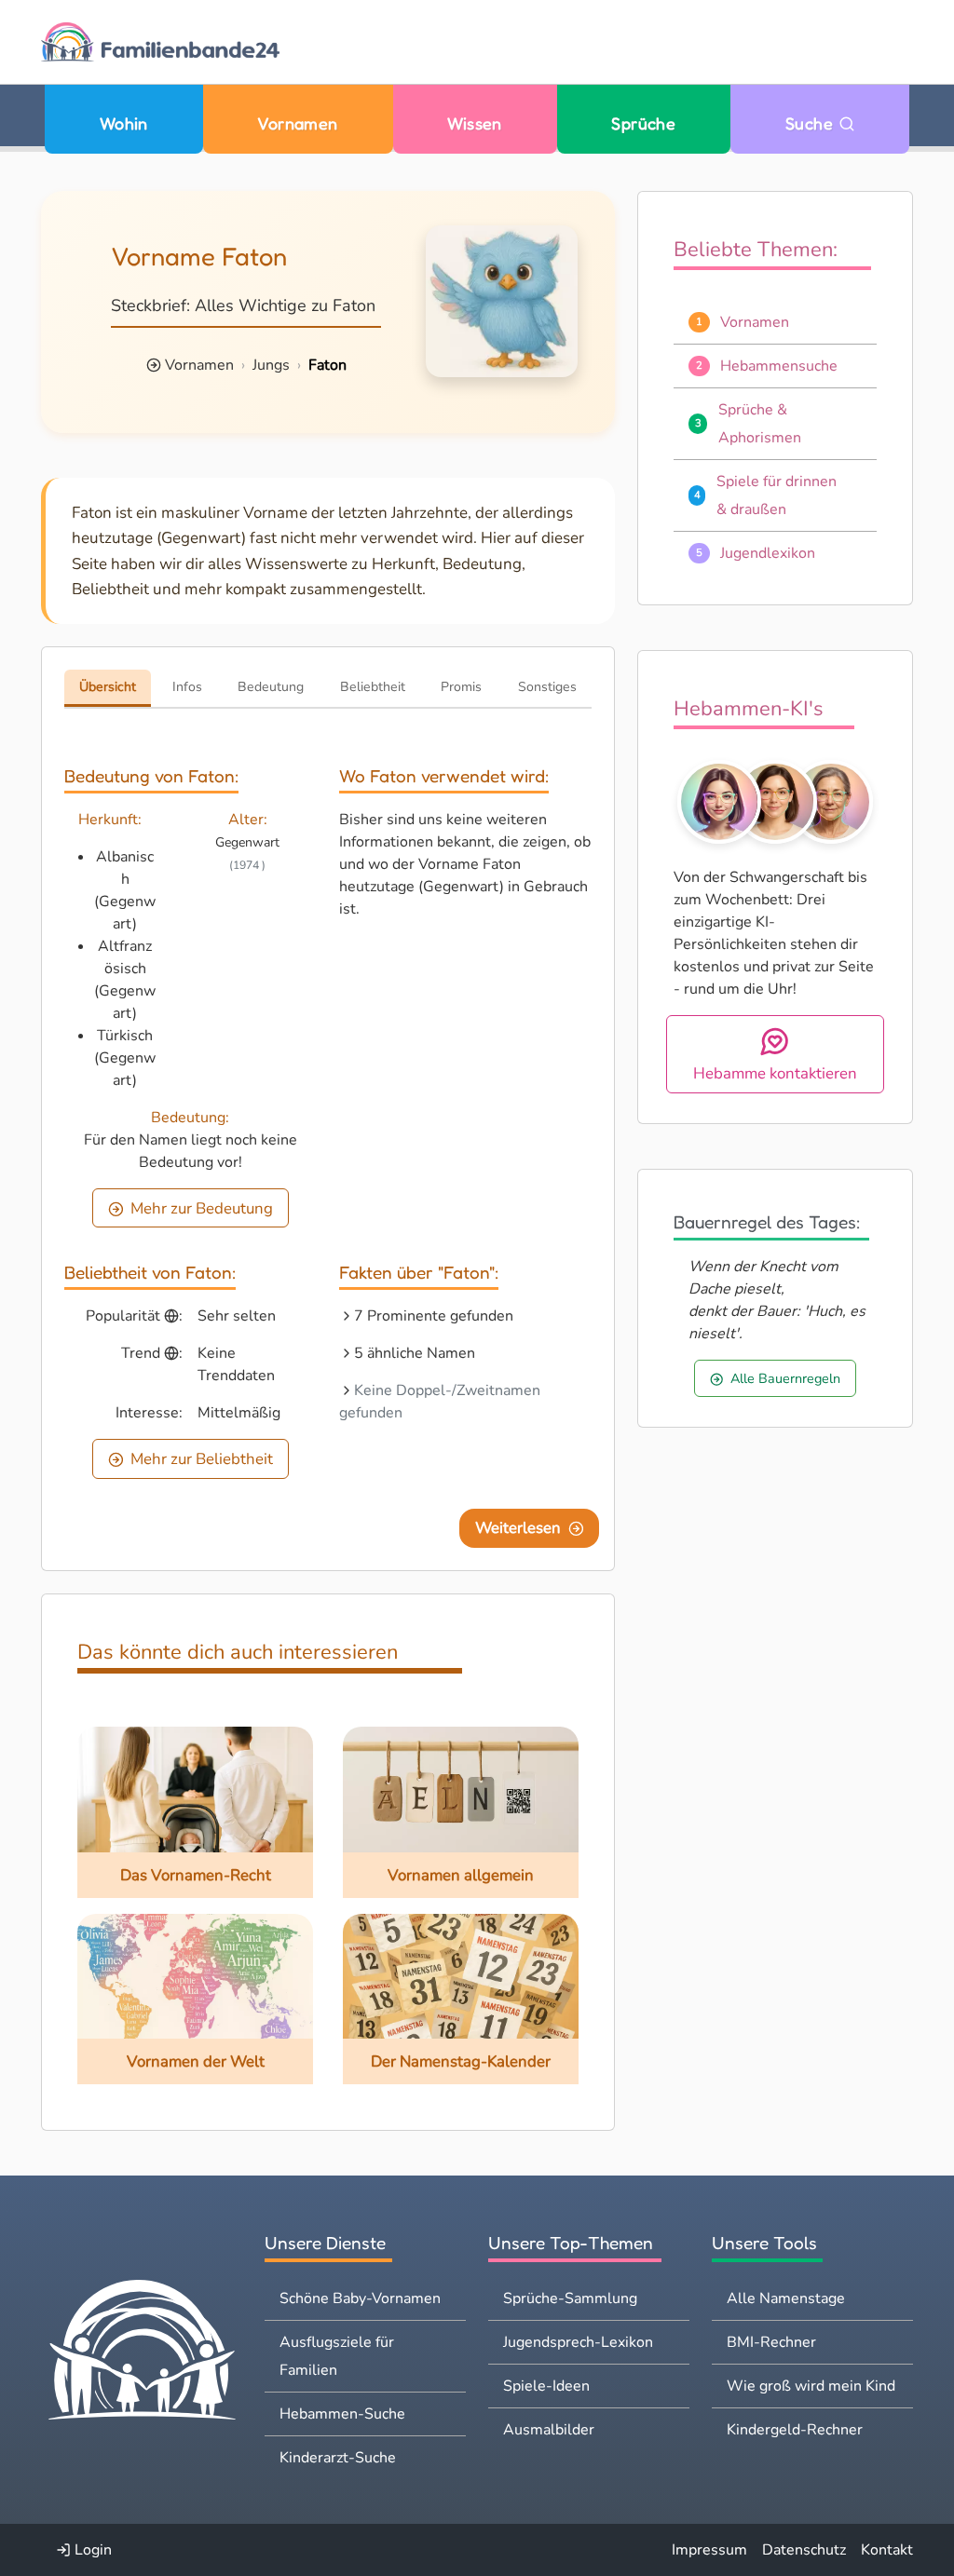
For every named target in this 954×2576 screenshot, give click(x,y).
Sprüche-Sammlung (570, 2298)
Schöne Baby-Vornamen (360, 2298)
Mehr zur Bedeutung (202, 1208)
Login (91, 2550)
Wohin (124, 123)
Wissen (475, 123)
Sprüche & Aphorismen (760, 424)
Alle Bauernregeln (785, 1378)
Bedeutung (271, 687)
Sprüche (643, 123)
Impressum (709, 2550)
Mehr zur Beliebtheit (202, 1459)
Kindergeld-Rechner (795, 2430)
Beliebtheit (373, 687)
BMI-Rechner (771, 2342)
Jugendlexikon (768, 553)
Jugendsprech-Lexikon (578, 2342)
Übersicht (108, 687)
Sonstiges (547, 687)
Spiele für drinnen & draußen (777, 495)
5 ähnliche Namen (415, 1353)
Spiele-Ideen (546, 2386)
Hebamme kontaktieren (775, 1073)
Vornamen (298, 123)
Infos (187, 687)
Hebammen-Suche (342, 2414)
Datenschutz (804, 2550)
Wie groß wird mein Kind (811, 2386)
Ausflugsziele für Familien (337, 2356)
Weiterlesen (518, 1528)
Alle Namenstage (786, 2298)
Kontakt (887, 2550)
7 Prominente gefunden (434, 1316)
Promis (461, 687)
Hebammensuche (779, 366)
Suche (812, 123)
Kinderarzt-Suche (338, 2458)
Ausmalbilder (549, 2430)
